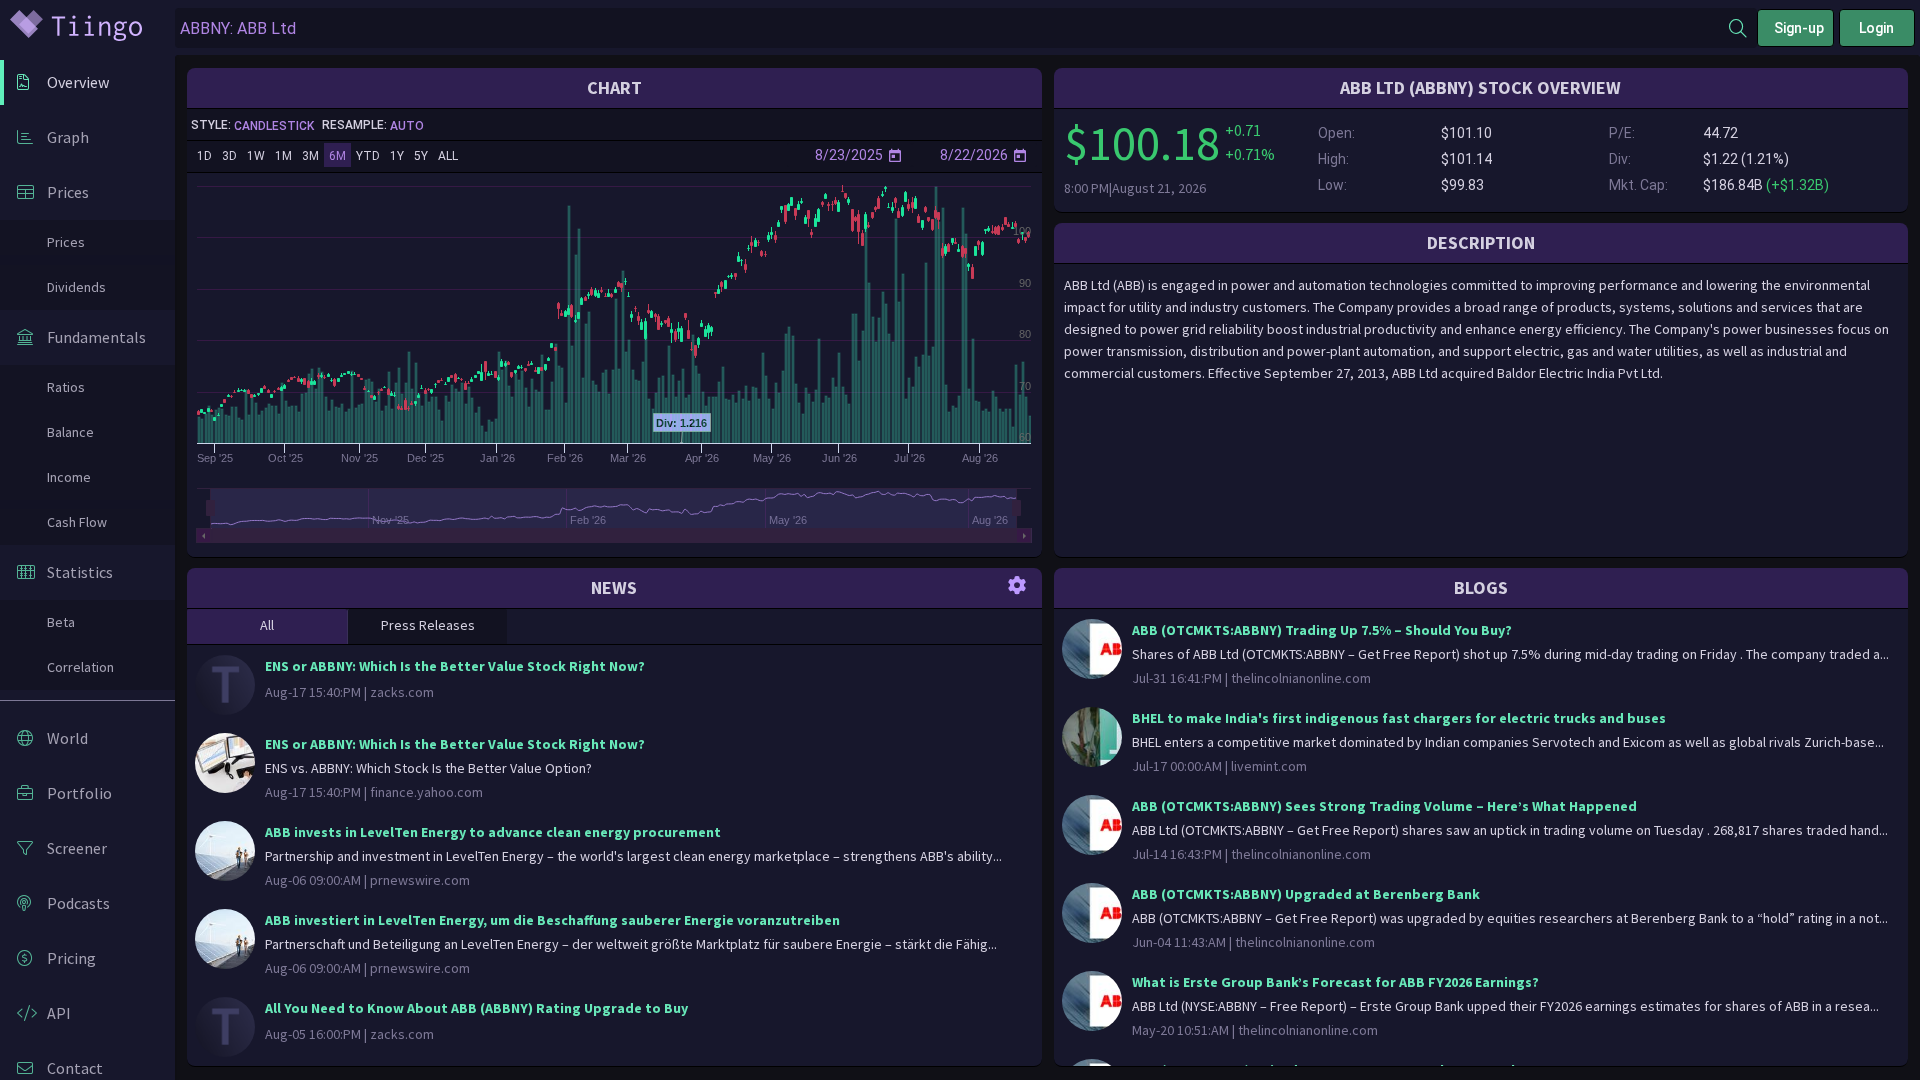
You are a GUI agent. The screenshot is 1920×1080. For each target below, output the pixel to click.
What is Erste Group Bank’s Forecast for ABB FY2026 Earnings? (1335, 982)
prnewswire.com (420, 880)
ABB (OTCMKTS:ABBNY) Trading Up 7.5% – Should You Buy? (1322, 630)
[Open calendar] (895, 155)
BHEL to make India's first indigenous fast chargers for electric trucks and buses (1399, 718)
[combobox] (952, 28)
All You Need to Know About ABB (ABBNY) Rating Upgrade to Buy (476, 1008)
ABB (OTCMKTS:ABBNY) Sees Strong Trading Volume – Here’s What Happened (1384, 806)
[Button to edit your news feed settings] (1017, 584)
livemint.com (1269, 766)
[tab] (267, 626)
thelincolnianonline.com (1301, 678)
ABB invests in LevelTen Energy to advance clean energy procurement (493, 832)
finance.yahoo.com (426, 792)
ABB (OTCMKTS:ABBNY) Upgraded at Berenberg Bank (1306, 894)
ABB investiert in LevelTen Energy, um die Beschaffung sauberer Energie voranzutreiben (552, 920)
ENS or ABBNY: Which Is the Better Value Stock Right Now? (455, 666)
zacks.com (402, 692)
